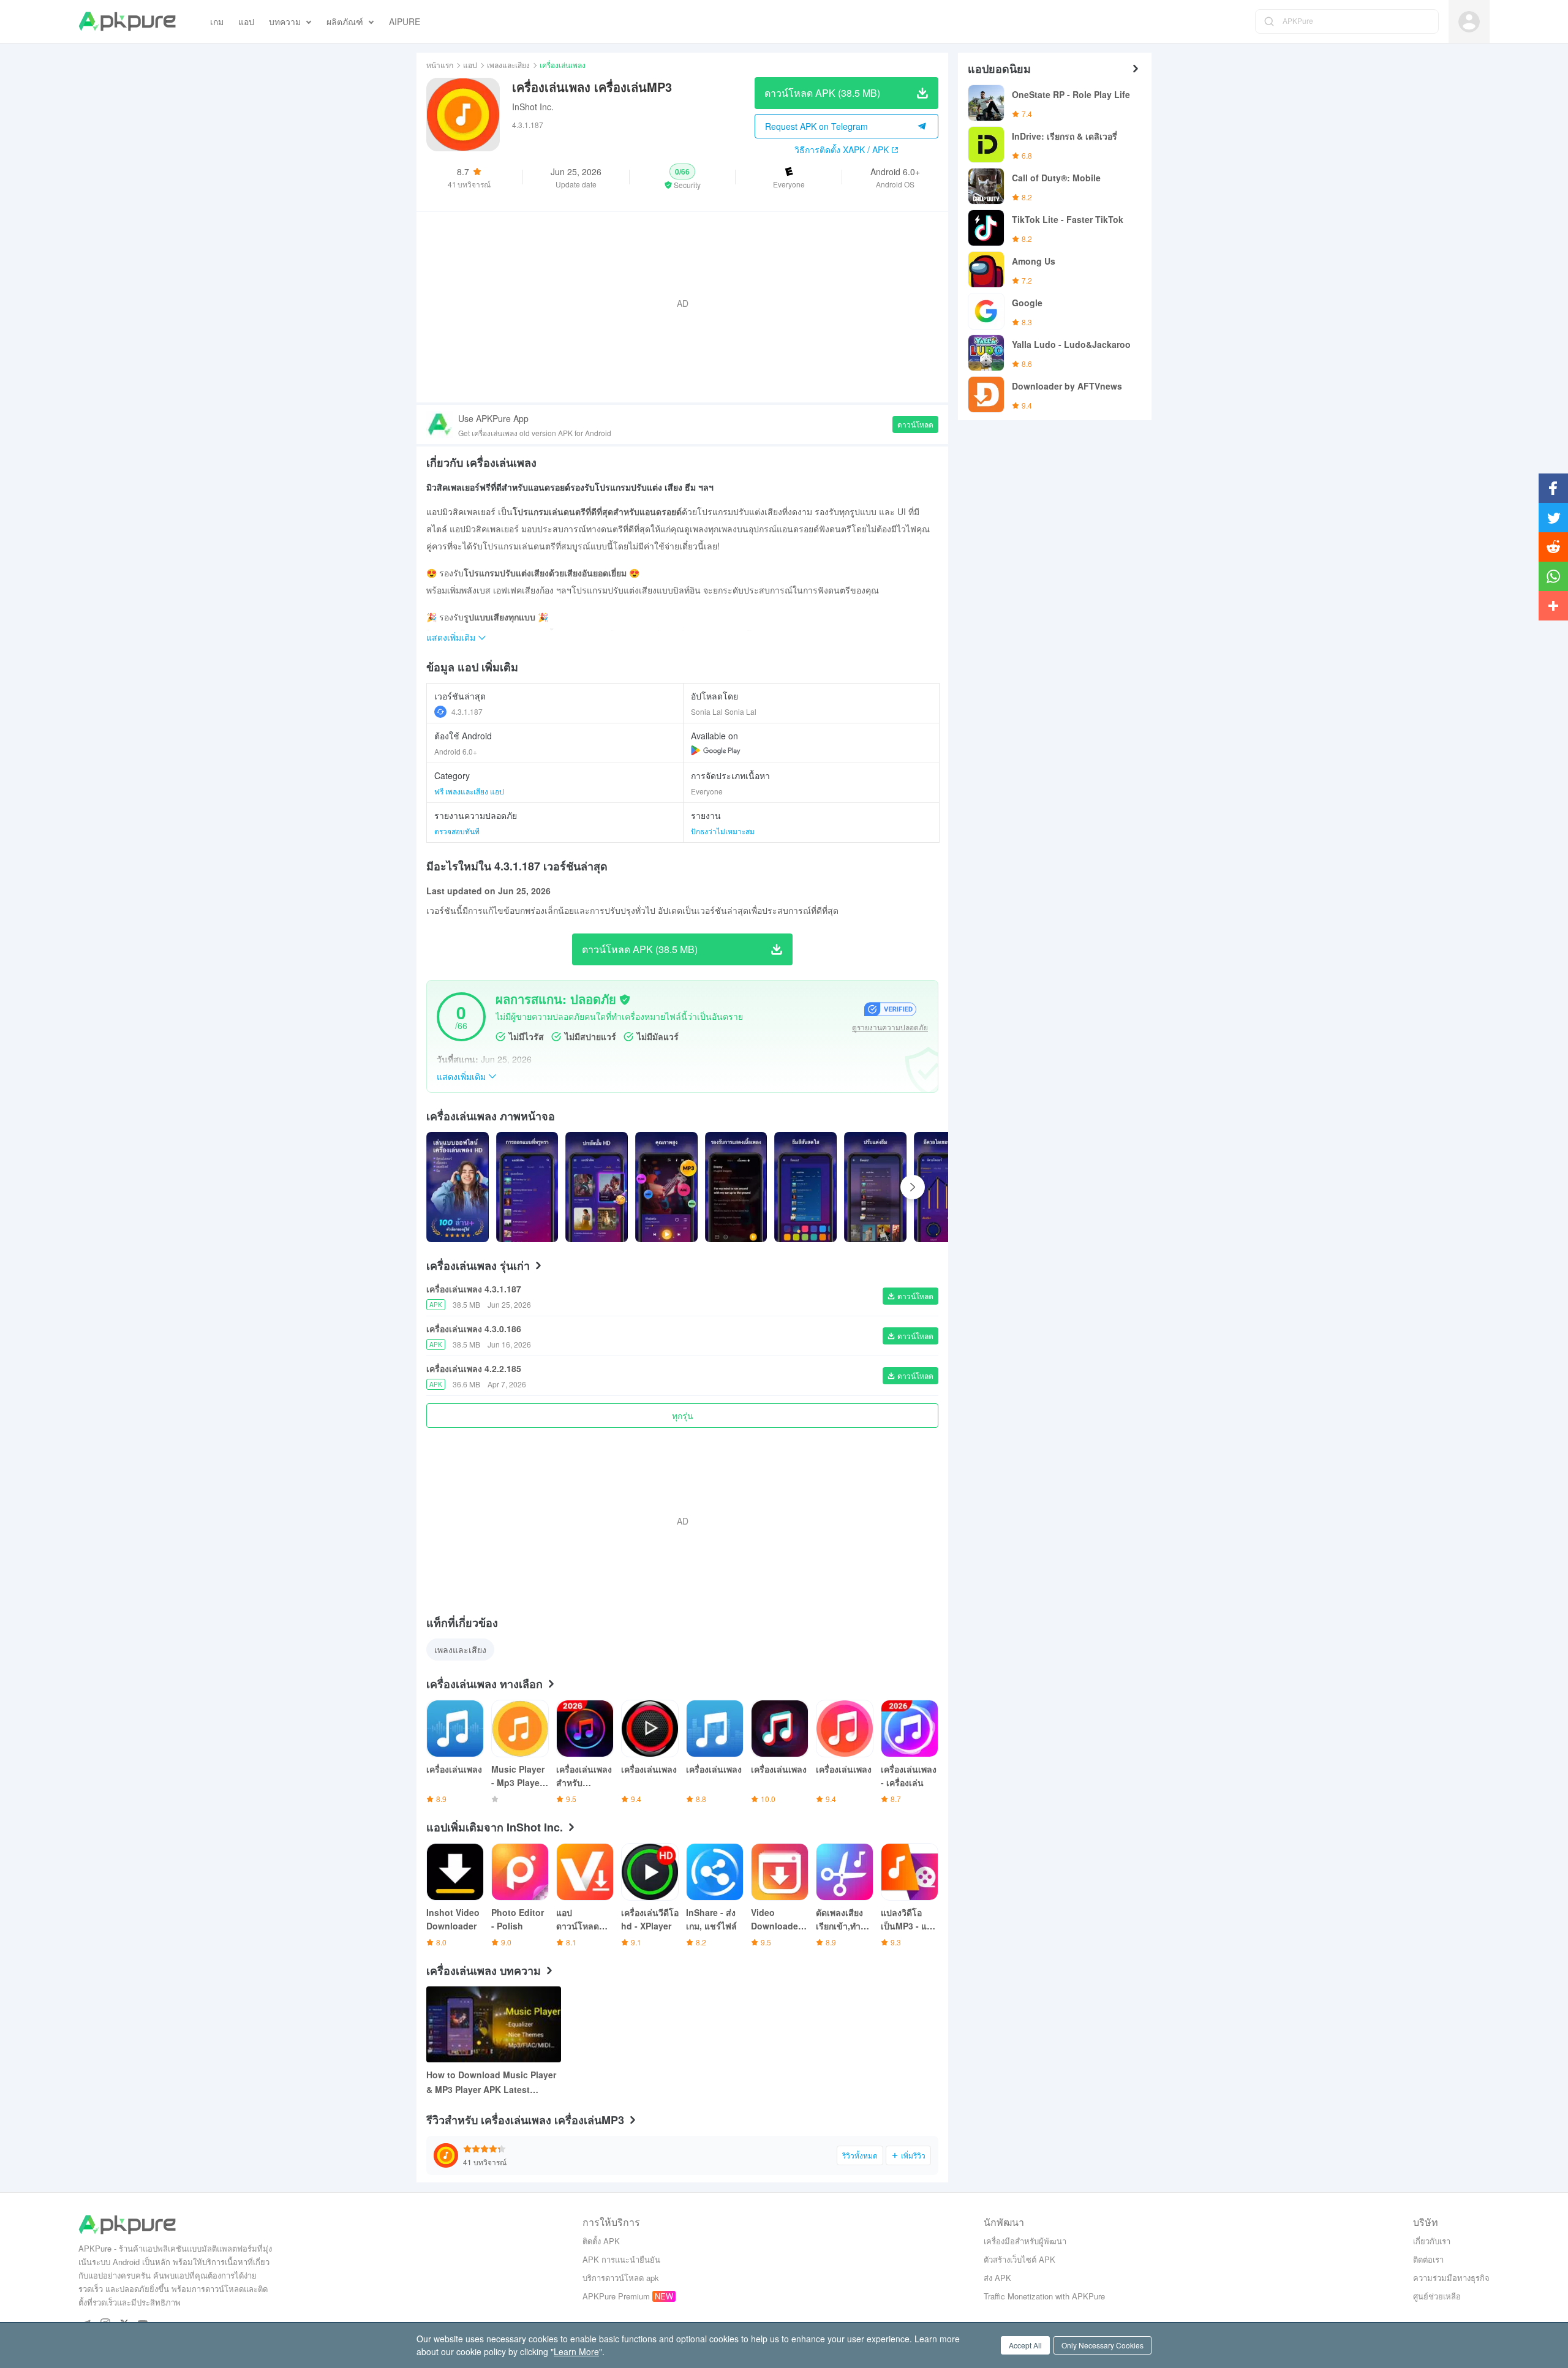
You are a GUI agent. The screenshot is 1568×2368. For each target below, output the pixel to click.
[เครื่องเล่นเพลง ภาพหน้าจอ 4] (736, 1187)
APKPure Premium (616, 2296)
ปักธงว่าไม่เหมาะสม (723, 831)
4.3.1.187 (467, 711)
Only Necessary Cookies (1102, 2345)
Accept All (1025, 2345)
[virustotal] (625, 1000)
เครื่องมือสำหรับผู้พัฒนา (1025, 2241)
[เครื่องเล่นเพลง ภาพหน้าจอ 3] (666, 1187)
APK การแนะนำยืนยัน (621, 2259)
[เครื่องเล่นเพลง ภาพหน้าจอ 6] (875, 1187)
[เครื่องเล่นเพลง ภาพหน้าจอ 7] (945, 1187)
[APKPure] (127, 21)
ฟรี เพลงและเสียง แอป (469, 791)
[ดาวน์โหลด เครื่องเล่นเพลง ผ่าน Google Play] (716, 750)
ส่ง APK (997, 2278)
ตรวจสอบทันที (457, 831)
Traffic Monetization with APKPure (1044, 2296)
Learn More (576, 2351)
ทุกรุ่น (683, 1416)
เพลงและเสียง (508, 65)
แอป (470, 65)
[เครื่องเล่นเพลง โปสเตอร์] (458, 1187)
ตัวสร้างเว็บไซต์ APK (1020, 2259)
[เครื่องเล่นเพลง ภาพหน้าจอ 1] (527, 1187)
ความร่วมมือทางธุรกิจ (1451, 2278)
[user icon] (1469, 22)
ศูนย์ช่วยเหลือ (1437, 2296)
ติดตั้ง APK (601, 2241)
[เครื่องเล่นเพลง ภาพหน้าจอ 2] (597, 1187)
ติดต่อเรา (1428, 2259)
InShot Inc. (533, 107)
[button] (683, 177)
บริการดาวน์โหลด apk (621, 2278)
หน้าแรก (440, 65)
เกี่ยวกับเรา (1432, 2241)
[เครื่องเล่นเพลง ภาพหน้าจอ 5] (805, 1187)
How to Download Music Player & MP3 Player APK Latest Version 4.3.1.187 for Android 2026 (491, 2083)
